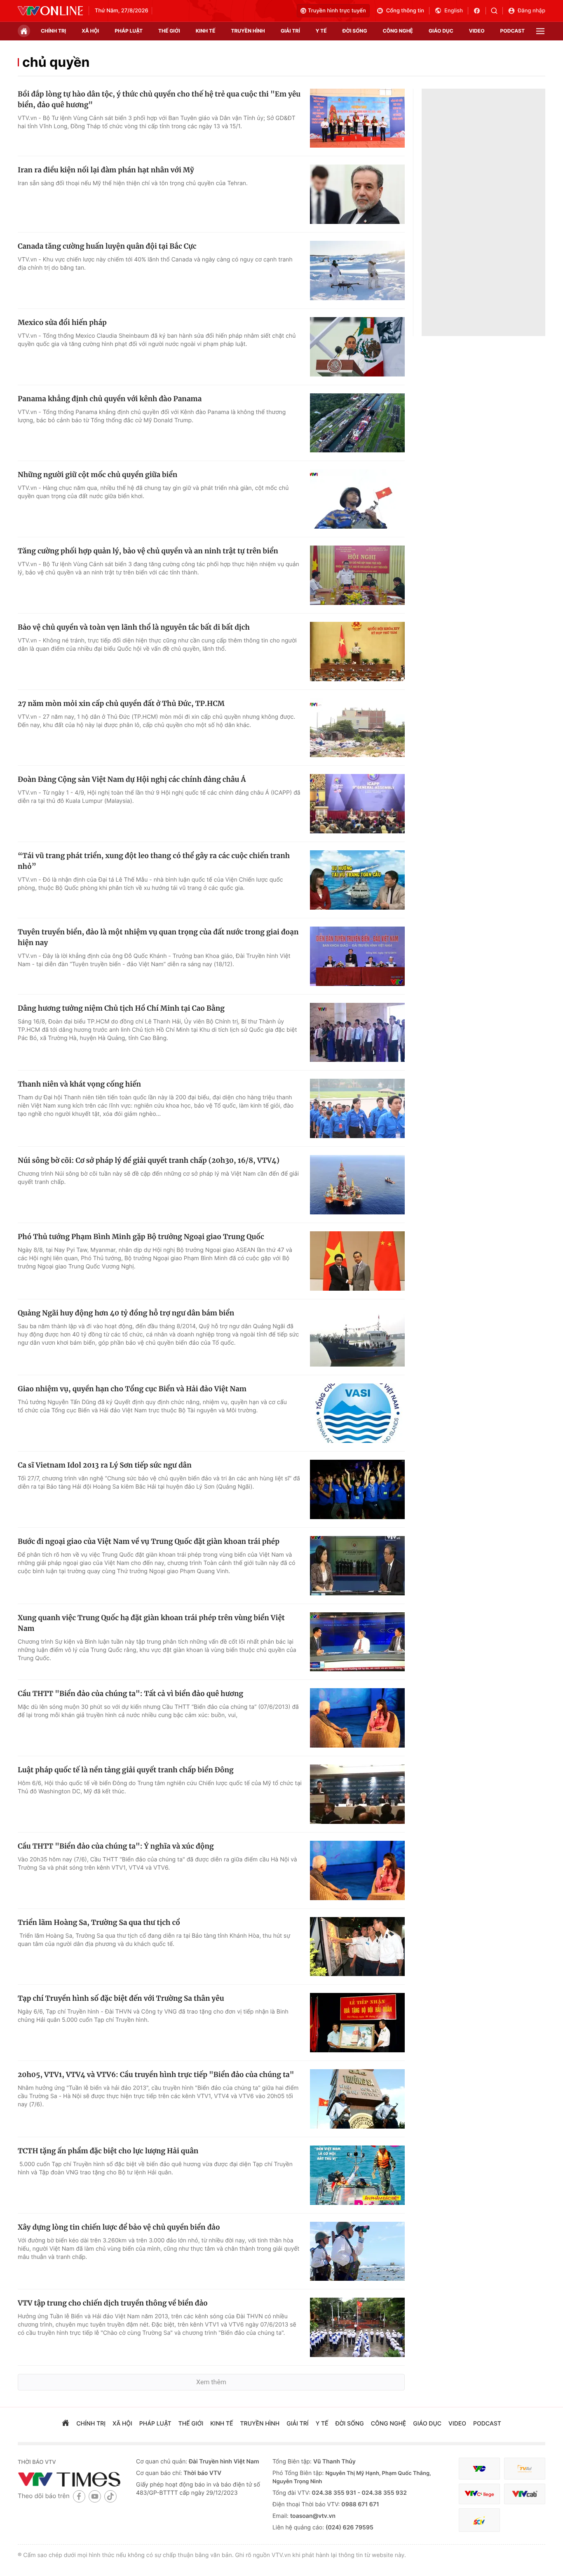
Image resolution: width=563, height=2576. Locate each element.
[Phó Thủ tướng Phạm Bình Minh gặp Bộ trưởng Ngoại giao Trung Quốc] (357, 1261)
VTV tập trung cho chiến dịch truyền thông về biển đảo (113, 2303)
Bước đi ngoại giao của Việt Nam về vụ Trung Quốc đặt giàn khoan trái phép (149, 1541)
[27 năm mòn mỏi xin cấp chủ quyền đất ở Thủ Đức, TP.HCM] (357, 728)
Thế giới (169, 31)
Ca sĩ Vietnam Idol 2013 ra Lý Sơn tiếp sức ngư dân (105, 1465)
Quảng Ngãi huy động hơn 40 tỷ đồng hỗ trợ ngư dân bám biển (126, 1313)
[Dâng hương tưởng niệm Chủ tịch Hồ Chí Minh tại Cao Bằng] (357, 1033)
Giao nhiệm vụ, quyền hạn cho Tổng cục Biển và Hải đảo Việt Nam (132, 1389)
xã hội (90, 31)
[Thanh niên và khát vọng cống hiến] (357, 1108)
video (477, 31)
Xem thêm (211, 2382)
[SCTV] (479, 2520)
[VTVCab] (525, 2494)
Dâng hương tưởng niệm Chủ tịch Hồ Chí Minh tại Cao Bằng (121, 1008)
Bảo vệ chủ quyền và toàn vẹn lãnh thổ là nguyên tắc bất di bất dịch (134, 627)
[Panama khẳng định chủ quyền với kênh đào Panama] (357, 423)
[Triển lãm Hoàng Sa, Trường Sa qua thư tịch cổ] (357, 1947)
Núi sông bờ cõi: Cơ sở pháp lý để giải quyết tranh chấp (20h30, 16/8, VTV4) (149, 1160)
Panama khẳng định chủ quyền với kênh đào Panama (110, 399)
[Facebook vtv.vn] (480, 11)
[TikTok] (110, 2496)
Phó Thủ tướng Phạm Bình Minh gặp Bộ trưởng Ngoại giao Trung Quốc (141, 1237)
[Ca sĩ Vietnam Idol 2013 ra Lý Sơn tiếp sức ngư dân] (357, 1489)
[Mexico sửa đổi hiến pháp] (357, 347)
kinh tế (206, 31)
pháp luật (129, 31)
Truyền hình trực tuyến (337, 11)
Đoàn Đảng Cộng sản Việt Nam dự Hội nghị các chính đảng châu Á (132, 779)
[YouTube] (95, 2496)
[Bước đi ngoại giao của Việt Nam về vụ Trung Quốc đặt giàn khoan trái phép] (357, 1566)
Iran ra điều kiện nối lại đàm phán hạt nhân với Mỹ (106, 170)
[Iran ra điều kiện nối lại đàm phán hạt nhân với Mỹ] (357, 194)
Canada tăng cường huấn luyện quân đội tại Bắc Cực (107, 246)
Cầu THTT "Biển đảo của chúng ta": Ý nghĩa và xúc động (116, 1846)
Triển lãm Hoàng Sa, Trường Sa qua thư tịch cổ (99, 1922)
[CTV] (479, 2494)
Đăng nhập (531, 11)
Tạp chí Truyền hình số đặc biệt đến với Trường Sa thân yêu (121, 1998)
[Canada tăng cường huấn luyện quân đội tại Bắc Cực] (357, 271)
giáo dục (441, 31)
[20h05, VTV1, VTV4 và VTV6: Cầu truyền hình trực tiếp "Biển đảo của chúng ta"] (357, 2099)
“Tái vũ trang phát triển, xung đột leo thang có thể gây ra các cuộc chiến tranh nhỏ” (154, 861)
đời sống (355, 31)
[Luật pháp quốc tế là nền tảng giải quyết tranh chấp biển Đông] (357, 1794)
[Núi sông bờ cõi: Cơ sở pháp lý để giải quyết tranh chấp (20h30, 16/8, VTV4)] (357, 1185)
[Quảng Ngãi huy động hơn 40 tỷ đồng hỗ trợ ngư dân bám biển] (357, 1337)
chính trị (53, 31)
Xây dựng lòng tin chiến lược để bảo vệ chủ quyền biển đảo (119, 2227)
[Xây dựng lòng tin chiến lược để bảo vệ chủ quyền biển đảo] (357, 2251)
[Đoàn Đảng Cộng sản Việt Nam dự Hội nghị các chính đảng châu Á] (357, 804)
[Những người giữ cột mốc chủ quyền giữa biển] (357, 499)
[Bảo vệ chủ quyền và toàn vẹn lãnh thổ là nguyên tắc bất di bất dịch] (357, 652)
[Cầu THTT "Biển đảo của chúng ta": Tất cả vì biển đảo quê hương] (357, 1718)
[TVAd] (525, 2469)
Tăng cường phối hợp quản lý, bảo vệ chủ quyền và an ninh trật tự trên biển (148, 551)
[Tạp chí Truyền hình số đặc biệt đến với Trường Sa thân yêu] (357, 2023)
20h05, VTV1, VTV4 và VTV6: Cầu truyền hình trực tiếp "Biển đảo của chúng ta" (156, 2075)
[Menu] (540, 31)
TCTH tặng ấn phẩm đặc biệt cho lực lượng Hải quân (108, 2151)
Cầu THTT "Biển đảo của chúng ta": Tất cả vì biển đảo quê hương (130, 1694)
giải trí (290, 31)
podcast (513, 31)
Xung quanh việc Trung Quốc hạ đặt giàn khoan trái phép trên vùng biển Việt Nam (151, 1623)
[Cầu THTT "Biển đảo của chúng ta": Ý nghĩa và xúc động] (357, 1870)
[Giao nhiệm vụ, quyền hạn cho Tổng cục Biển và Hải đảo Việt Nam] (357, 1413)
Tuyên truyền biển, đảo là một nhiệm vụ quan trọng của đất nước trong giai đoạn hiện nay (158, 937)
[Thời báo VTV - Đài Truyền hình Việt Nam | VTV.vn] (50, 11)
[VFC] (479, 2469)
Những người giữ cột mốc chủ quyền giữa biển (97, 475)
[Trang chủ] (24, 31)
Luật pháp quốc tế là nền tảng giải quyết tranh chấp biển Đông (126, 1770)
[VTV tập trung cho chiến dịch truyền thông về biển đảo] (357, 2327)
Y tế (321, 31)
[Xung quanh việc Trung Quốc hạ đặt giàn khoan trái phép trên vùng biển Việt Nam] (357, 1642)
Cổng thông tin (405, 11)
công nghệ (398, 31)
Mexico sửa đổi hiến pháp (62, 322)
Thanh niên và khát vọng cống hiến (79, 1084)
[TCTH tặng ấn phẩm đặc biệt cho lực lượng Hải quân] (357, 2175)
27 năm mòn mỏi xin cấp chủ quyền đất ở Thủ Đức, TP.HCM (121, 703)
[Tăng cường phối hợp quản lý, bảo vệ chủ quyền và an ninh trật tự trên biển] (357, 575)
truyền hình (248, 31)
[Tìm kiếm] (497, 11)
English (454, 11)
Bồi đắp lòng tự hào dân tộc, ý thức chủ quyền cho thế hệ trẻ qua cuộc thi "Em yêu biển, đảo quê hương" (159, 99)
